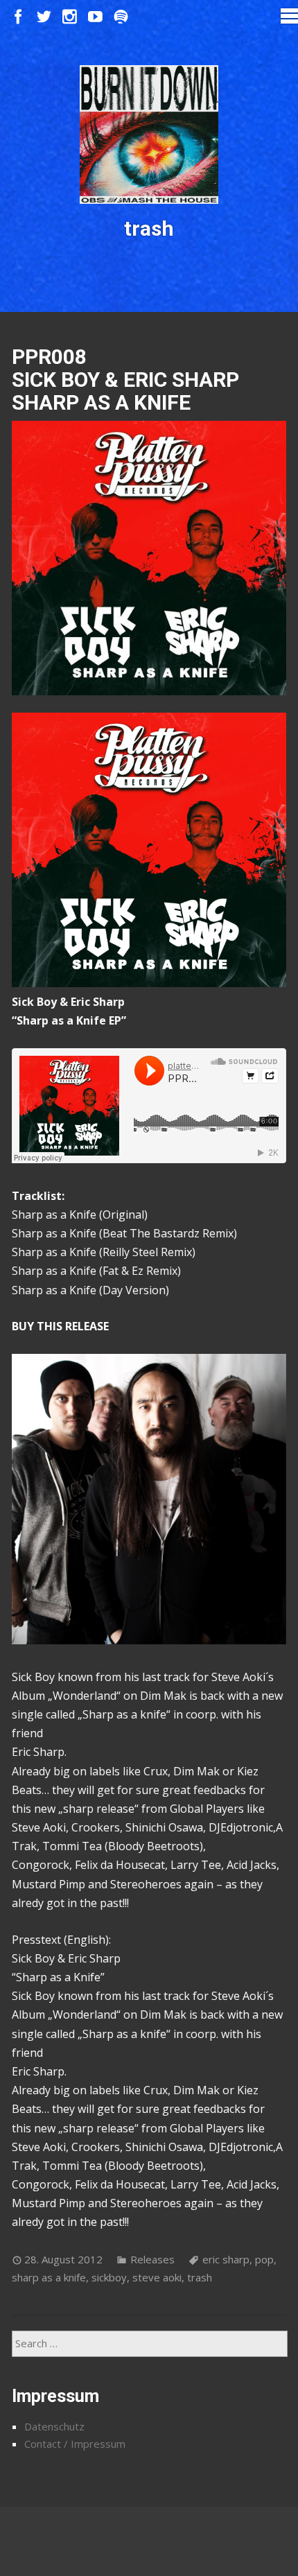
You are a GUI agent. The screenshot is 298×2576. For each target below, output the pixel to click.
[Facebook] (18, 17)
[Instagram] (70, 17)
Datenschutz (54, 2426)
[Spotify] (121, 17)
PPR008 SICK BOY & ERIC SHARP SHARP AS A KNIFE (125, 380)
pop (264, 2259)
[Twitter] (44, 17)
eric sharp (226, 2259)
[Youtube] (95, 17)
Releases (152, 2259)
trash (200, 2277)
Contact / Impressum (75, 2444)
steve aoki (157, 2277)
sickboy (109, 2277)
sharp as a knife (49, 2277)
